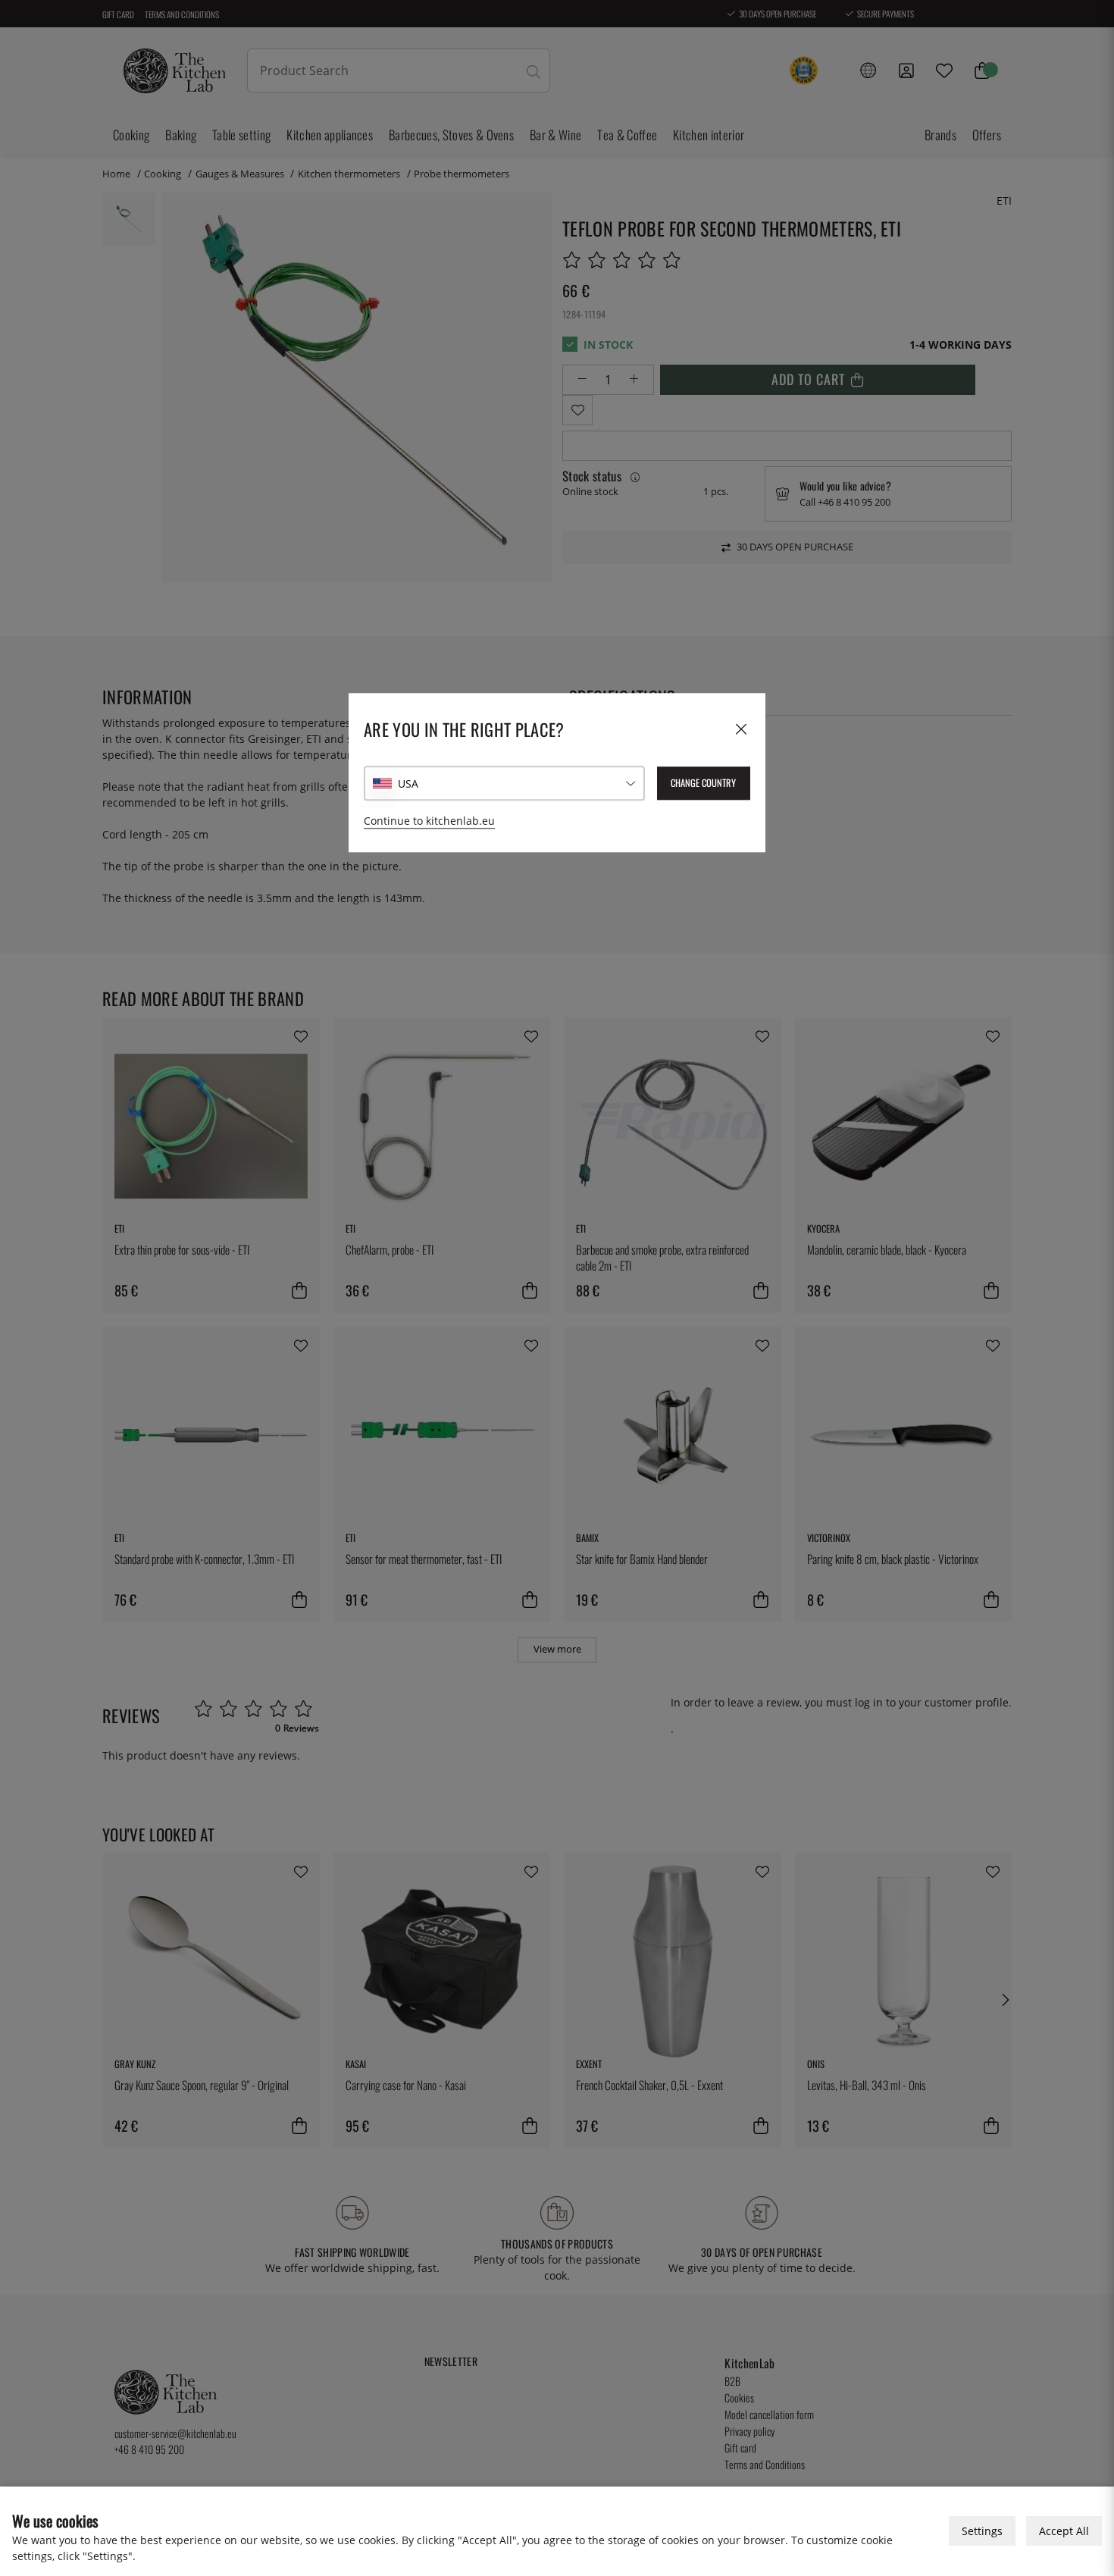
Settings (982, 2531)
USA (408, 783)
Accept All (1064, 2531)
